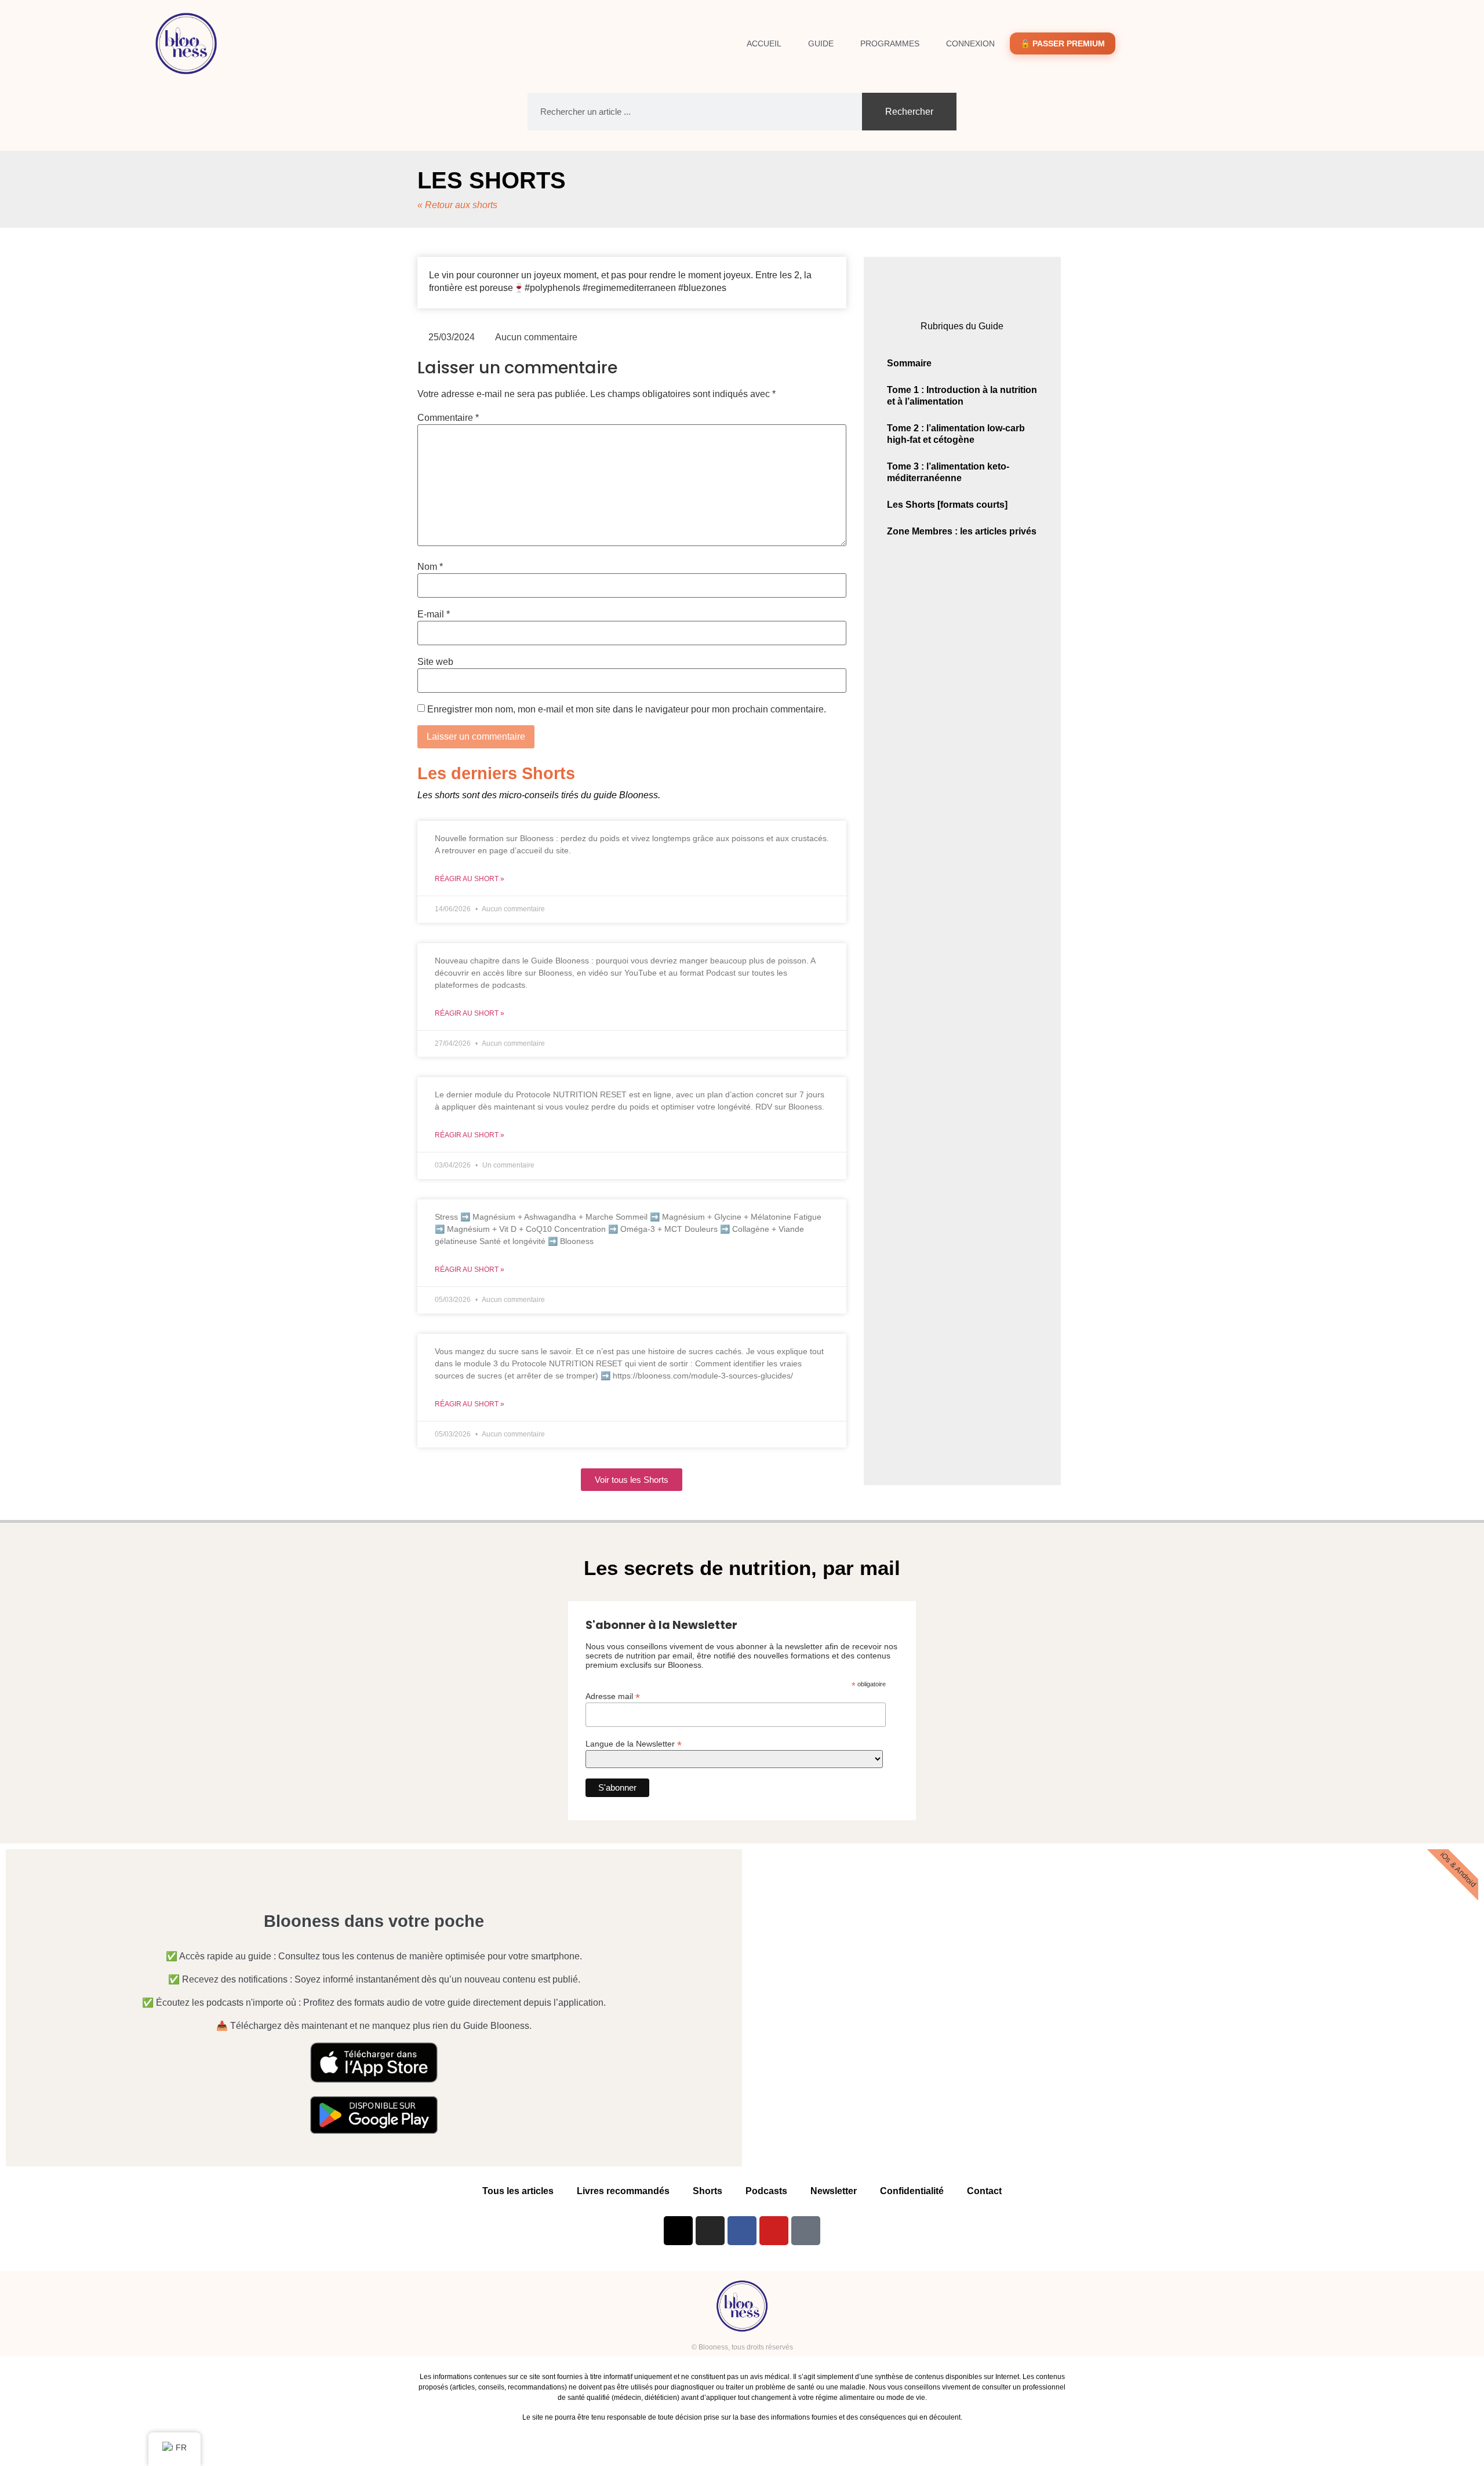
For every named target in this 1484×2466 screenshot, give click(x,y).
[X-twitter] (678, 2231)
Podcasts (766, 2191)
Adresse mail (613, 1696)
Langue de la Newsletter (634, 1743)
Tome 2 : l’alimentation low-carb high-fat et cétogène (956, 434)
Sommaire (909, 363)
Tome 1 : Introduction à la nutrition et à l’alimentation (962, 396)
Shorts (708, 2191)
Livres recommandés (623, 2191)
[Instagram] (710, 2231)
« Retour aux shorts (457, 205)
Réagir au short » (470, 879)
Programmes (890, 43)
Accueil (764, 43)
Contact (984, 2191)
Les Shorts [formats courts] (947, 505)
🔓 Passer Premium (1063, 43)
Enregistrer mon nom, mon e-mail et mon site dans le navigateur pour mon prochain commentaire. (627, 710)
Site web (435, 662)
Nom (430, 567)
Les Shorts (492, 180)
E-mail (434, 614)
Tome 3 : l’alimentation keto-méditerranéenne (948, 472)
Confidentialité (912, 2191)
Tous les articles (518, 2191)
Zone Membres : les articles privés (962, 531)
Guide (821, 43)
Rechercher (909, 112)
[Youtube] (774, 2231)
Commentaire (448, 418)
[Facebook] (742, 2231)
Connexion (970, 43)
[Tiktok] (806, 2231)
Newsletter (834, 2191)
